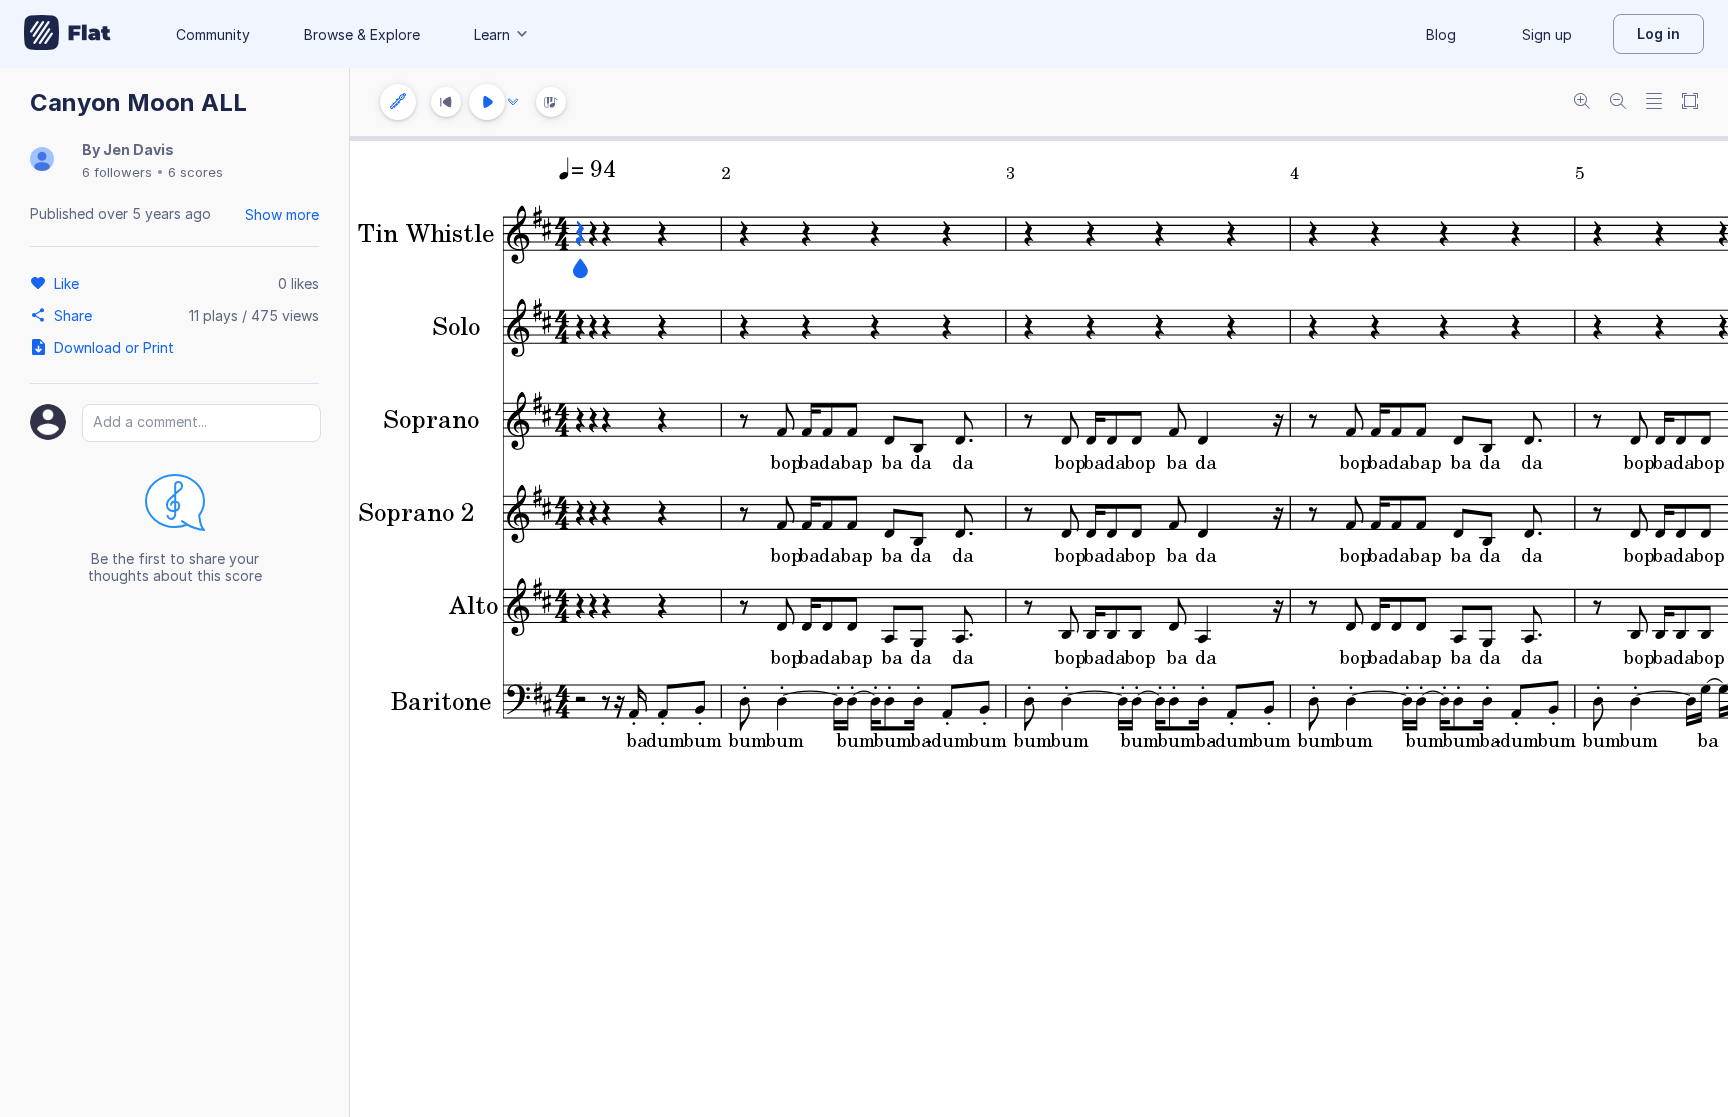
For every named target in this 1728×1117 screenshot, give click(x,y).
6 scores (195, 172)
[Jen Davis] (42, 160)
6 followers (117, 172)
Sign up (1547, 34)
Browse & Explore (362, 34)
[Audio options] (513, 102)
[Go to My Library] (67, 34)
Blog (1441, 34)
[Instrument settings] (398, 102)
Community (213, 34)
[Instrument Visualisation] (551, 102)
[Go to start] (446, 102)
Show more (282, 214)
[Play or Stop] (487, 102)
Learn (492, 34)
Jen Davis (138, 149)
